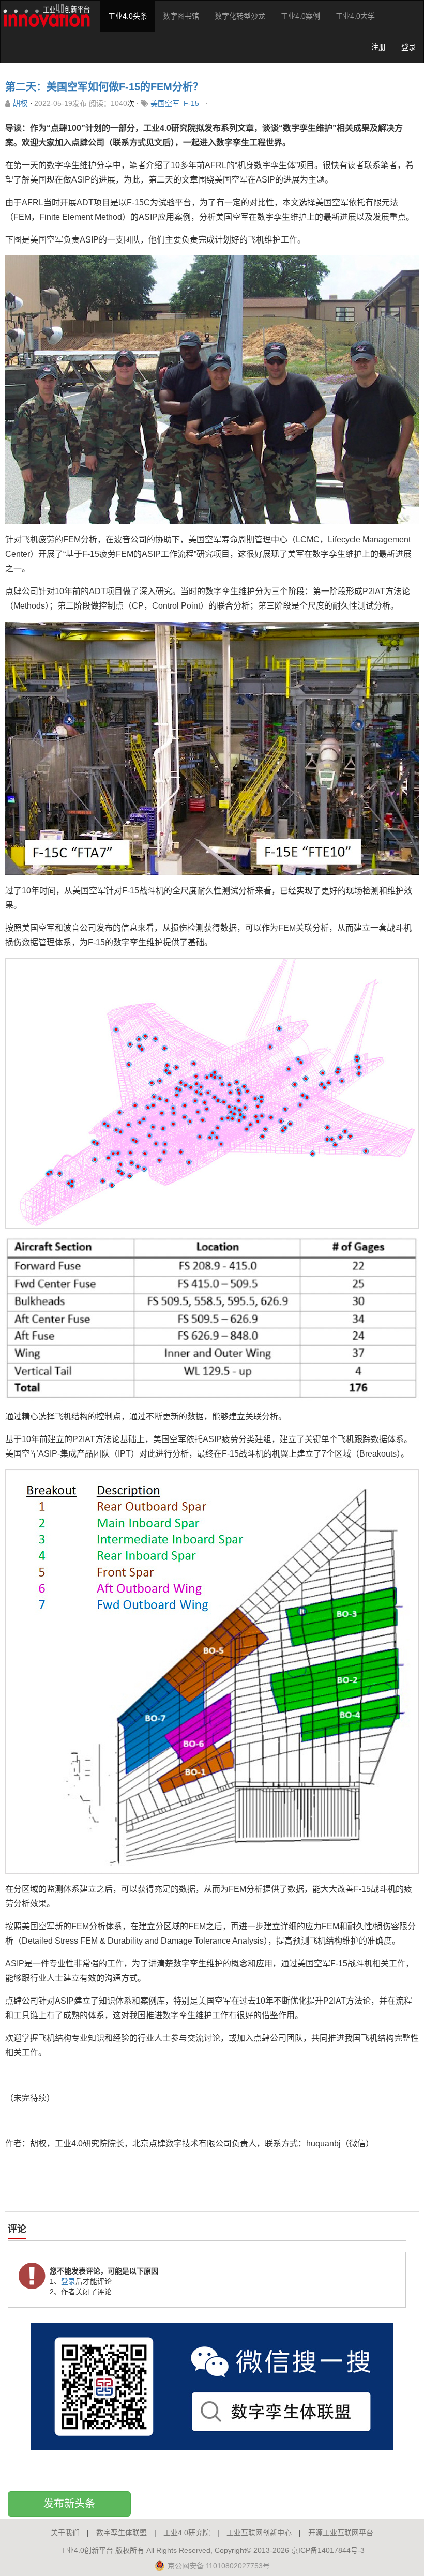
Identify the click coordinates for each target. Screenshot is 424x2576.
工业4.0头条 (128, 16)
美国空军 (165, 103)
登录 (408, 47)
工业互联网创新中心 (259, 2533)
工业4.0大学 (355, 16)
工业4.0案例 (300, 16)
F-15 (191, 103)
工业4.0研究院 (187, 2533)
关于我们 (65, 2533)
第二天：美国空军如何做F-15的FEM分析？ (104, 87)
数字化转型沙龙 (240, 16)
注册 (378, 47)
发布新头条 (69, 2504)
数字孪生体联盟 (122, 2533)
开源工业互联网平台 (341, 2533)
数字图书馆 (181, 16)
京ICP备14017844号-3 (328, 2550)
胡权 (20, 103)
